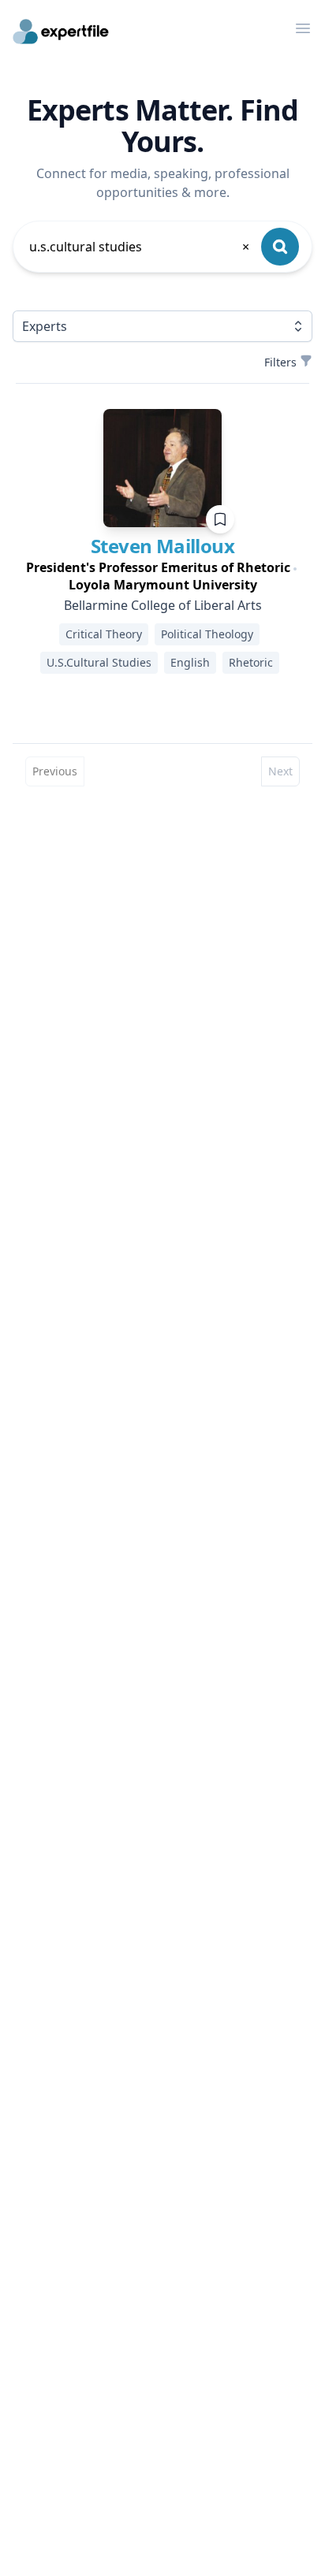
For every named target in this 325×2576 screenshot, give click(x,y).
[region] (162, 576)
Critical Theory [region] (104, 634)
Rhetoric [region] (251, 662)
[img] (162, 468)
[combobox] (140, 247)
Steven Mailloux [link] (162, 546)
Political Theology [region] (207, 634)
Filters (280, 362)
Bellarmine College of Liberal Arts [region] (163, 605)
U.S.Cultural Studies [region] (99, 662)
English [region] (190, 662)
